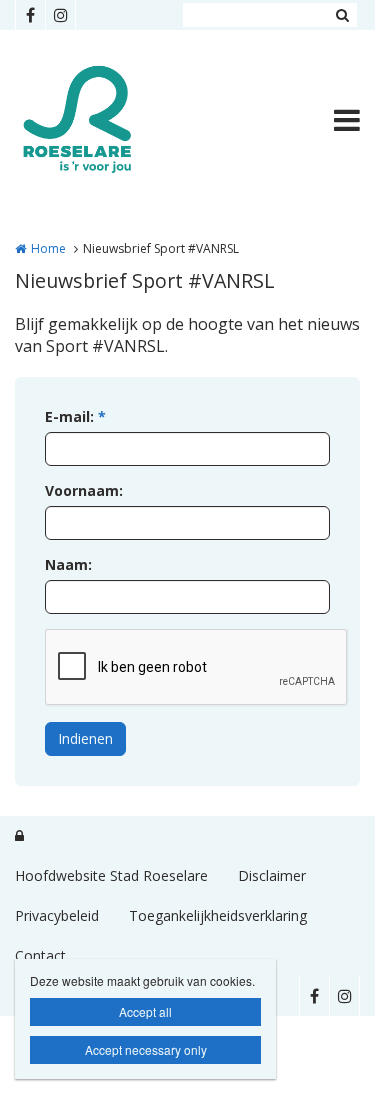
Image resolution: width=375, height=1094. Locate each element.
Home (48, 248)
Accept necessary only (146, 1049)
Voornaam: (84, 490)
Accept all (145, 1011)
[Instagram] (60, 15)
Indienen (85, 738)
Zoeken (342, 15)
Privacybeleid (57, 915)
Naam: (68, 564)
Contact (40, 955)
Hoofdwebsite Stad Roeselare (111, 875)
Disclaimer (272, 875)
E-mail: (75, 416)
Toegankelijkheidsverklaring (218, 915)
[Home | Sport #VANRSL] (108, 120)
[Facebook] (30, 15)
